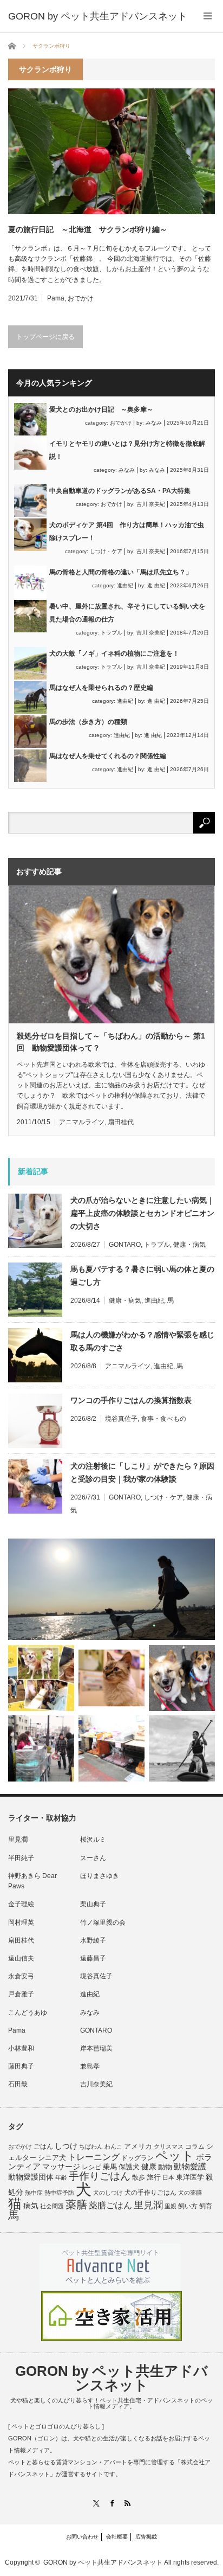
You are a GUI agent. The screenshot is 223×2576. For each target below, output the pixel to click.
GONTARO (125, 1245)
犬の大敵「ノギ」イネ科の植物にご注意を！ (114, 653)
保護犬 (129, 2167)
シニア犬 (52, 2158)
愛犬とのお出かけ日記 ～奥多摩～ (101, 409)
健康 (149, 2167)
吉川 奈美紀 (151, 504)
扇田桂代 (121, 1122)
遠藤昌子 (93, 1958)
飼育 (206, 2206)
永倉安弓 (21, 1976)
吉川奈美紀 (96, 2084)
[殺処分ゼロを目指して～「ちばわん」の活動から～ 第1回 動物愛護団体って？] (182, 1678)
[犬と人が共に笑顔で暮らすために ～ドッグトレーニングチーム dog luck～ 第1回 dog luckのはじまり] (111, 1590)
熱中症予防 (59, 2193)
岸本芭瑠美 (96, 2048)
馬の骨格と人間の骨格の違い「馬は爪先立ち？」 (121, 572)
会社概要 (117, 2537)
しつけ (66, 2146)
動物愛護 (190, 2166)
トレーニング (94, 2157)
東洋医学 (190, 2177)
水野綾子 (93, 1940)
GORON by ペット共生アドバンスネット (111, 2378)
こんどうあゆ (28, 2013)
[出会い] (182, 1748)
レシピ (91, 2167)
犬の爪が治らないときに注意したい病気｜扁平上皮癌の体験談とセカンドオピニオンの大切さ (142, 1213)
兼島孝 (90, 2066)
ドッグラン (137, 2158)
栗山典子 (93, 1904)
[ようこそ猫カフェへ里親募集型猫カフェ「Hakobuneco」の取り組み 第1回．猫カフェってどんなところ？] (111, 1678)
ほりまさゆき (100, 1876)
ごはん (43, 2146)
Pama (56, 298)
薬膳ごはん (110, 2205)
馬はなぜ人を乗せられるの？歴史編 (101, 688)
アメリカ (138, 2146)
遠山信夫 (21, 1958)
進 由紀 (156, 585)
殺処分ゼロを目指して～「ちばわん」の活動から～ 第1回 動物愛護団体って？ (111, 1042)
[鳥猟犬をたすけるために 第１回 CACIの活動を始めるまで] (111, 1748)
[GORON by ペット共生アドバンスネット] (98, 16)
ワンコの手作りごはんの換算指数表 (131, 1400)
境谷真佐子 (121, 1419)
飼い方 (188, 2206)
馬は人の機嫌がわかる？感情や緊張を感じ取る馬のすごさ (142, 1341)
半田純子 (21, 1858)
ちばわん (91, 2146)
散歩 (139, 2177)
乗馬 (110, 2167)
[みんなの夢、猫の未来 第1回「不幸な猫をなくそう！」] (41, 1748)
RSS (127, 2503)
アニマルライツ (82, 1122)
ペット (175, 2156)
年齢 (61, 2177)
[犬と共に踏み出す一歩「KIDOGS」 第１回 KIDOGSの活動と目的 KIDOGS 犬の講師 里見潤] (41, 1678)
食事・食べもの (163, 1419)
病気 (31, 2206)
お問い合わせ (82, 2537)
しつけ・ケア (106, 551)
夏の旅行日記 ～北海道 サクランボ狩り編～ (88, 229)
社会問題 (52, 2206)
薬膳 (76, 2205)
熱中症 (34, 2193)
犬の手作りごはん (150, 2193)
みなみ (154, 423)
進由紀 (125, 585)
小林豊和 (21, 2048)
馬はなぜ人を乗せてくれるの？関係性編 (108, 756)
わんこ (113, 2146)
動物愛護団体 (31, 2177)
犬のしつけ (108, 2193)
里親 (170, 2206)
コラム (195, 2146)
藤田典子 (21, 2066)
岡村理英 (21, 1923)
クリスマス (169, 2146)
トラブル (111, 633)
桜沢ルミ (93, 1840)
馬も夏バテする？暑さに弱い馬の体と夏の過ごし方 (142, 1276)
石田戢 (18, 2084)
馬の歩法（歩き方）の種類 (88, 722)
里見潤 (18, 1840)
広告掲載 (146, 2537)
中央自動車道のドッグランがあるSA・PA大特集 (120, 491)
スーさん (93, 1858)
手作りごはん (100, 2176)
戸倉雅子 (21, 1994)
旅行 (154, 2177)
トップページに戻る (45, 337)
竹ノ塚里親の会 (103, 1923)
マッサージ (61, 2167)
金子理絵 (21, 1904)
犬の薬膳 (190, 2193)
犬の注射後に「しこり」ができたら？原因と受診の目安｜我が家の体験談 (142, 1472)
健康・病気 (189, 1245)
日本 (168, 2177)
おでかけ (81, 298)
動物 (165, 2167)
